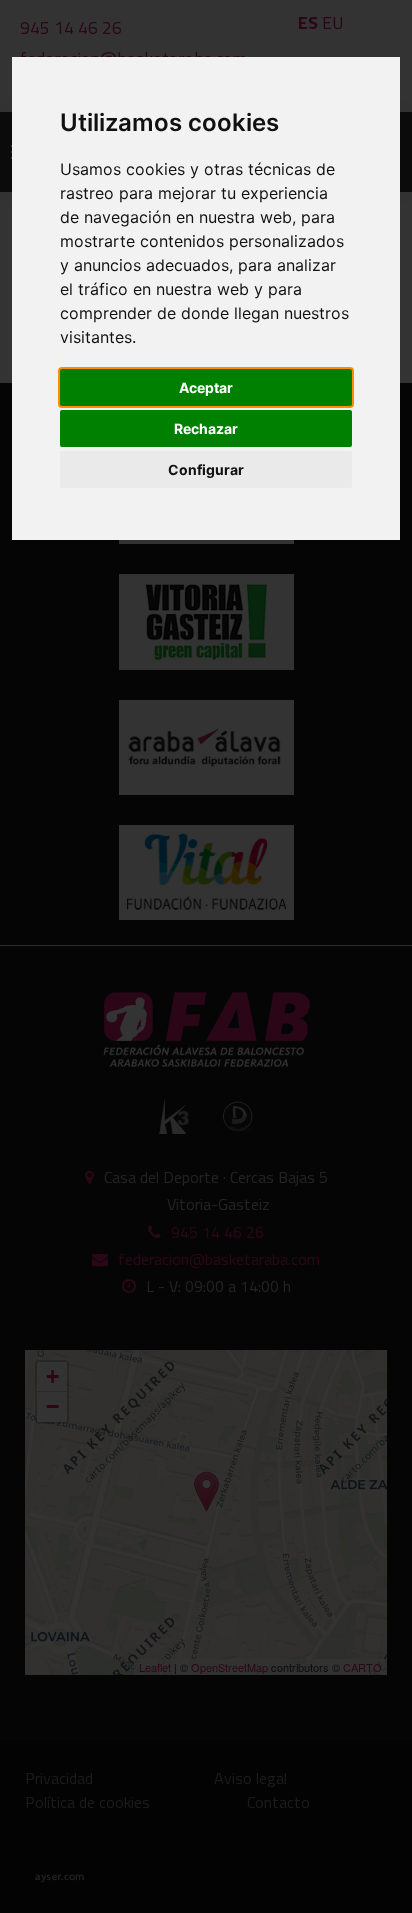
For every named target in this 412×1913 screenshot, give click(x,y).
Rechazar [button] (206, 428)
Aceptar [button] (206, 387)
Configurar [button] (206, 469)
